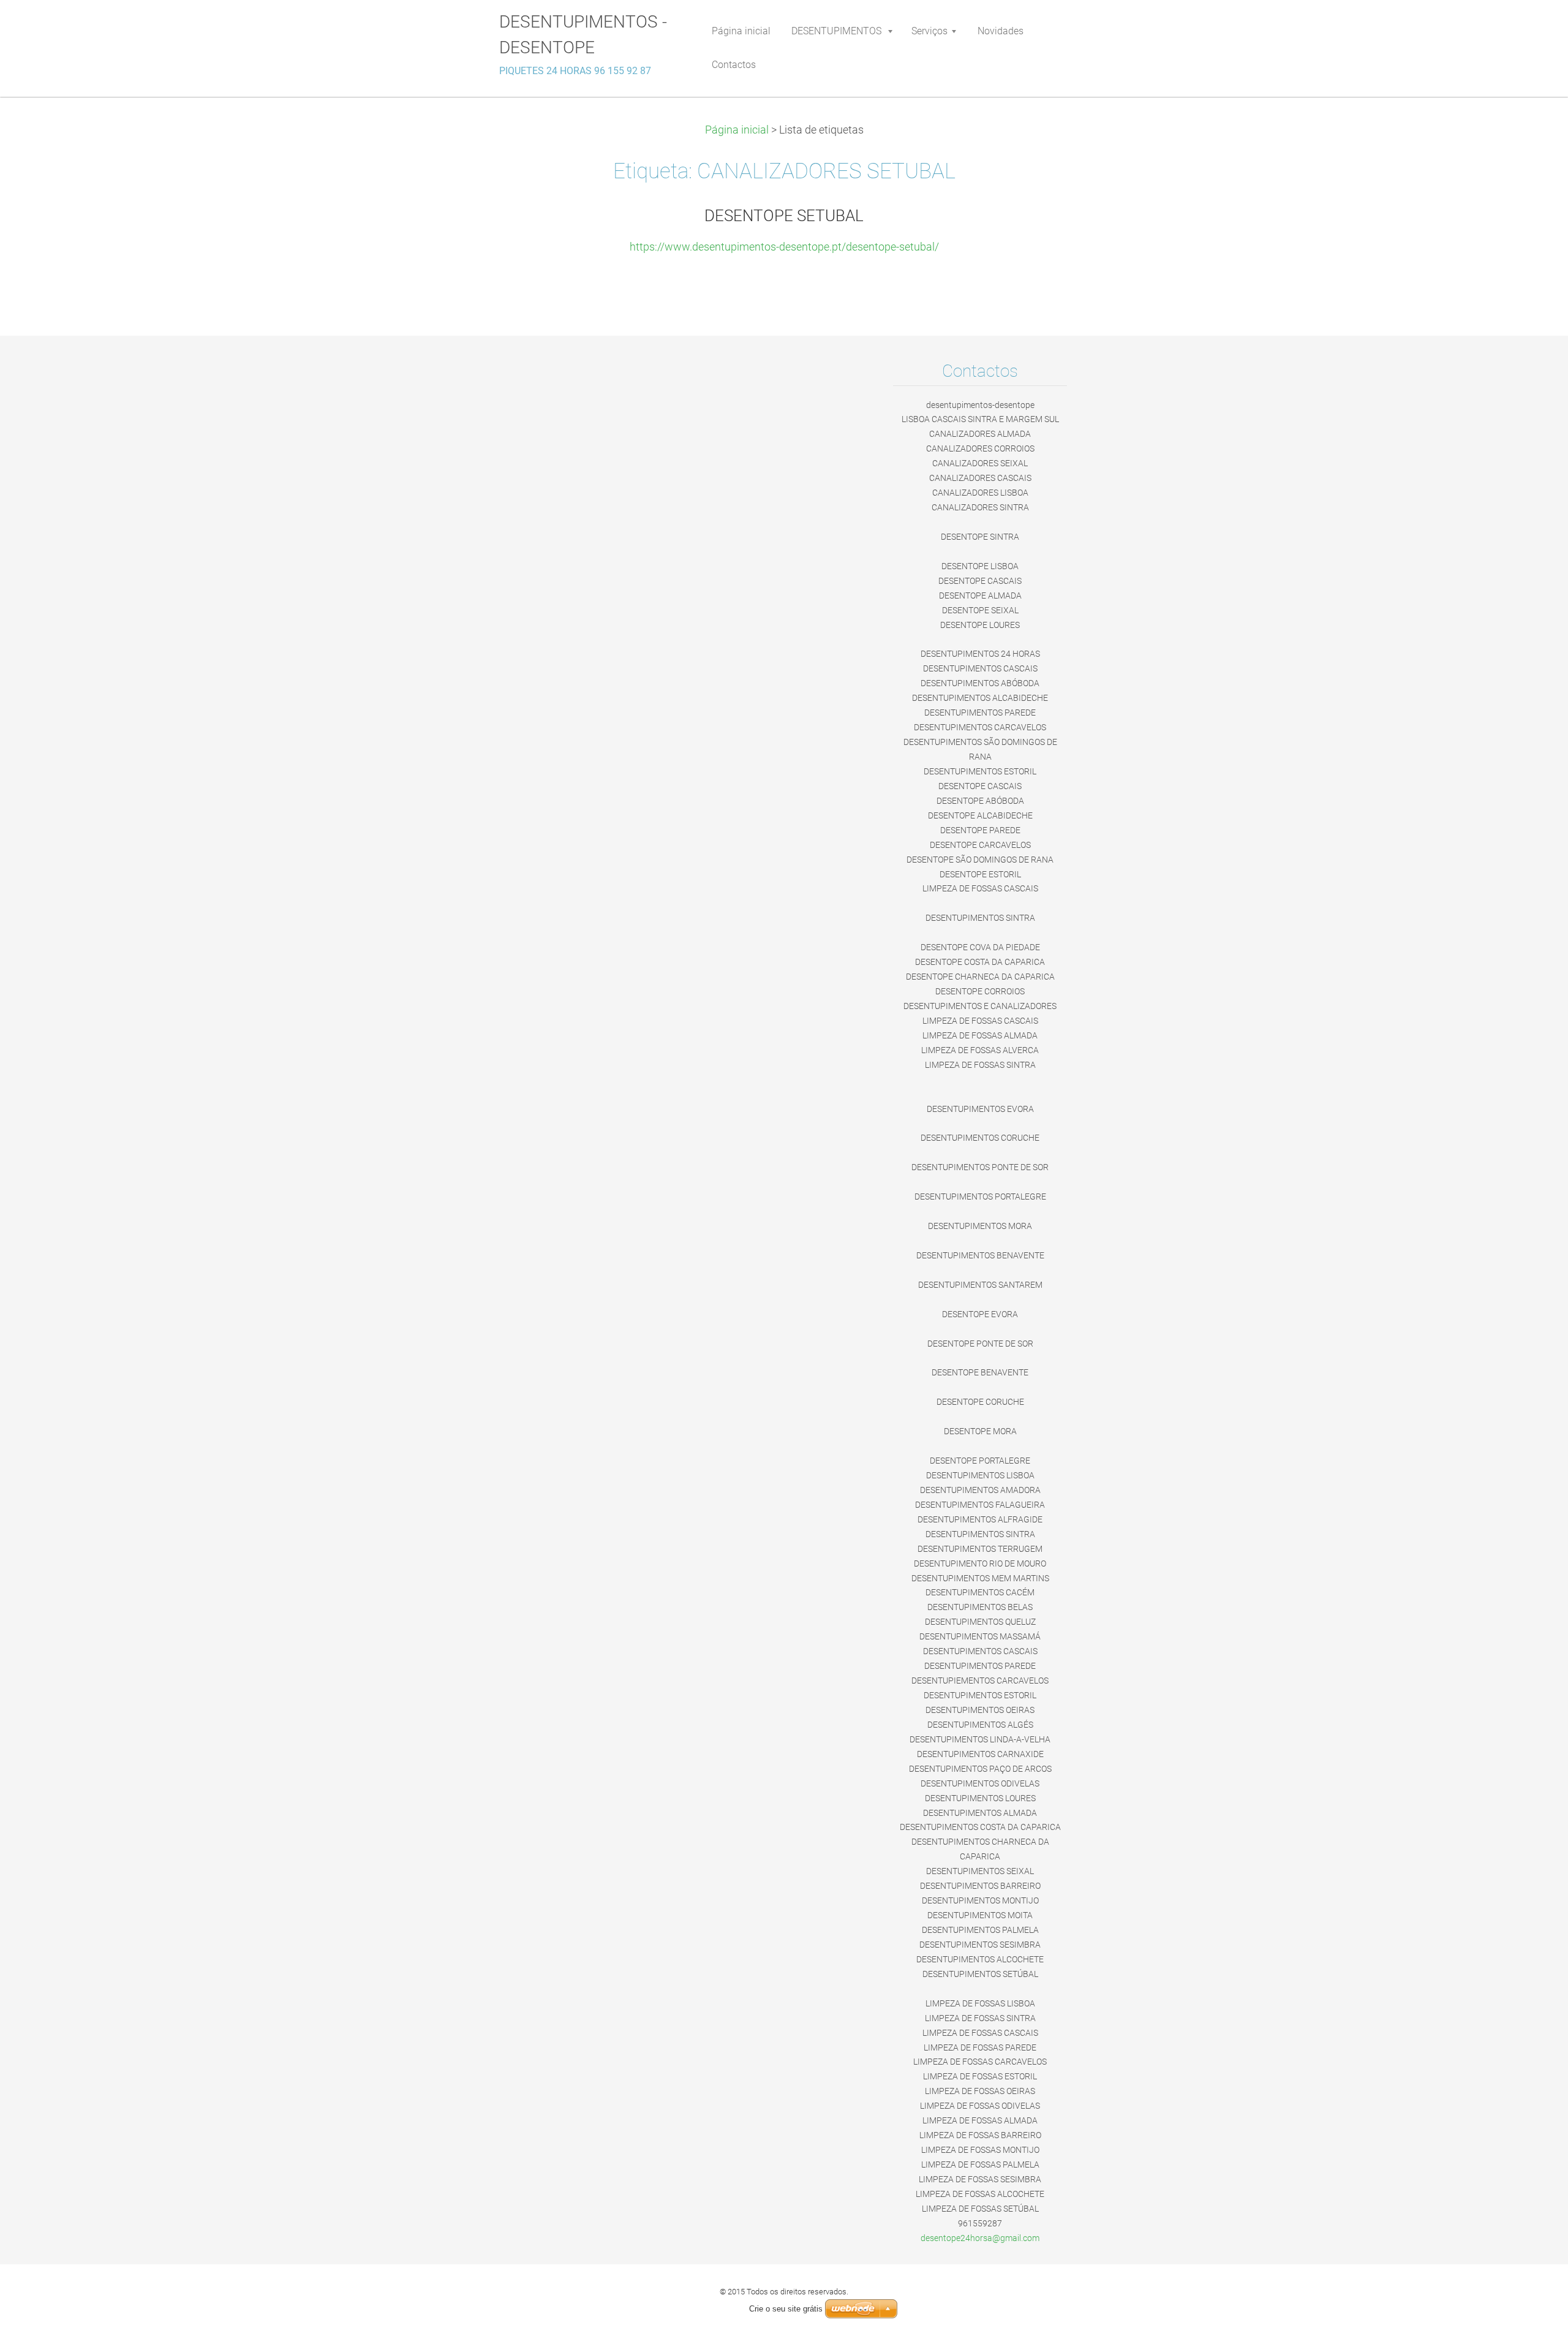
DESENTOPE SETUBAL (784, 216)
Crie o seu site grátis (786, 2309)
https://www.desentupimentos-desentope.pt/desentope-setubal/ (784, 247)
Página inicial (737, 130)
